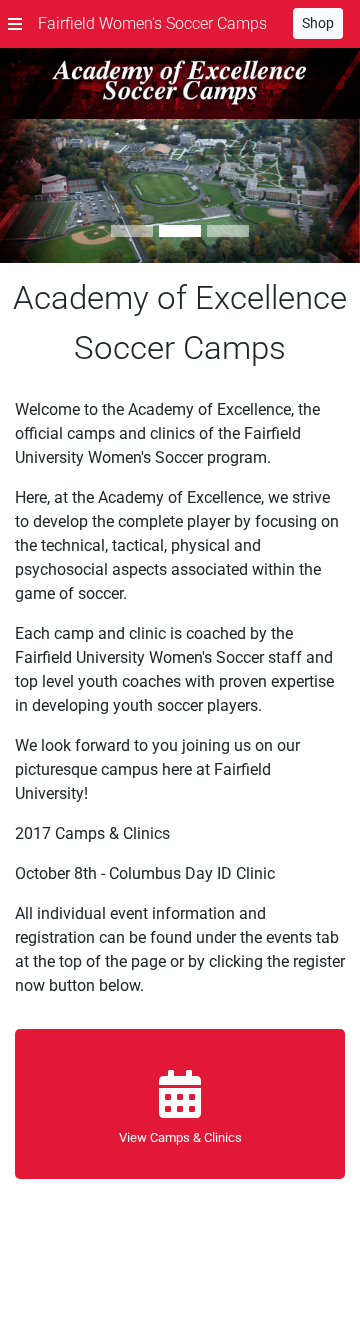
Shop (318, 23)
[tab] (132, 231)
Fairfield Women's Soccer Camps (152, 23)
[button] (15, 24)
